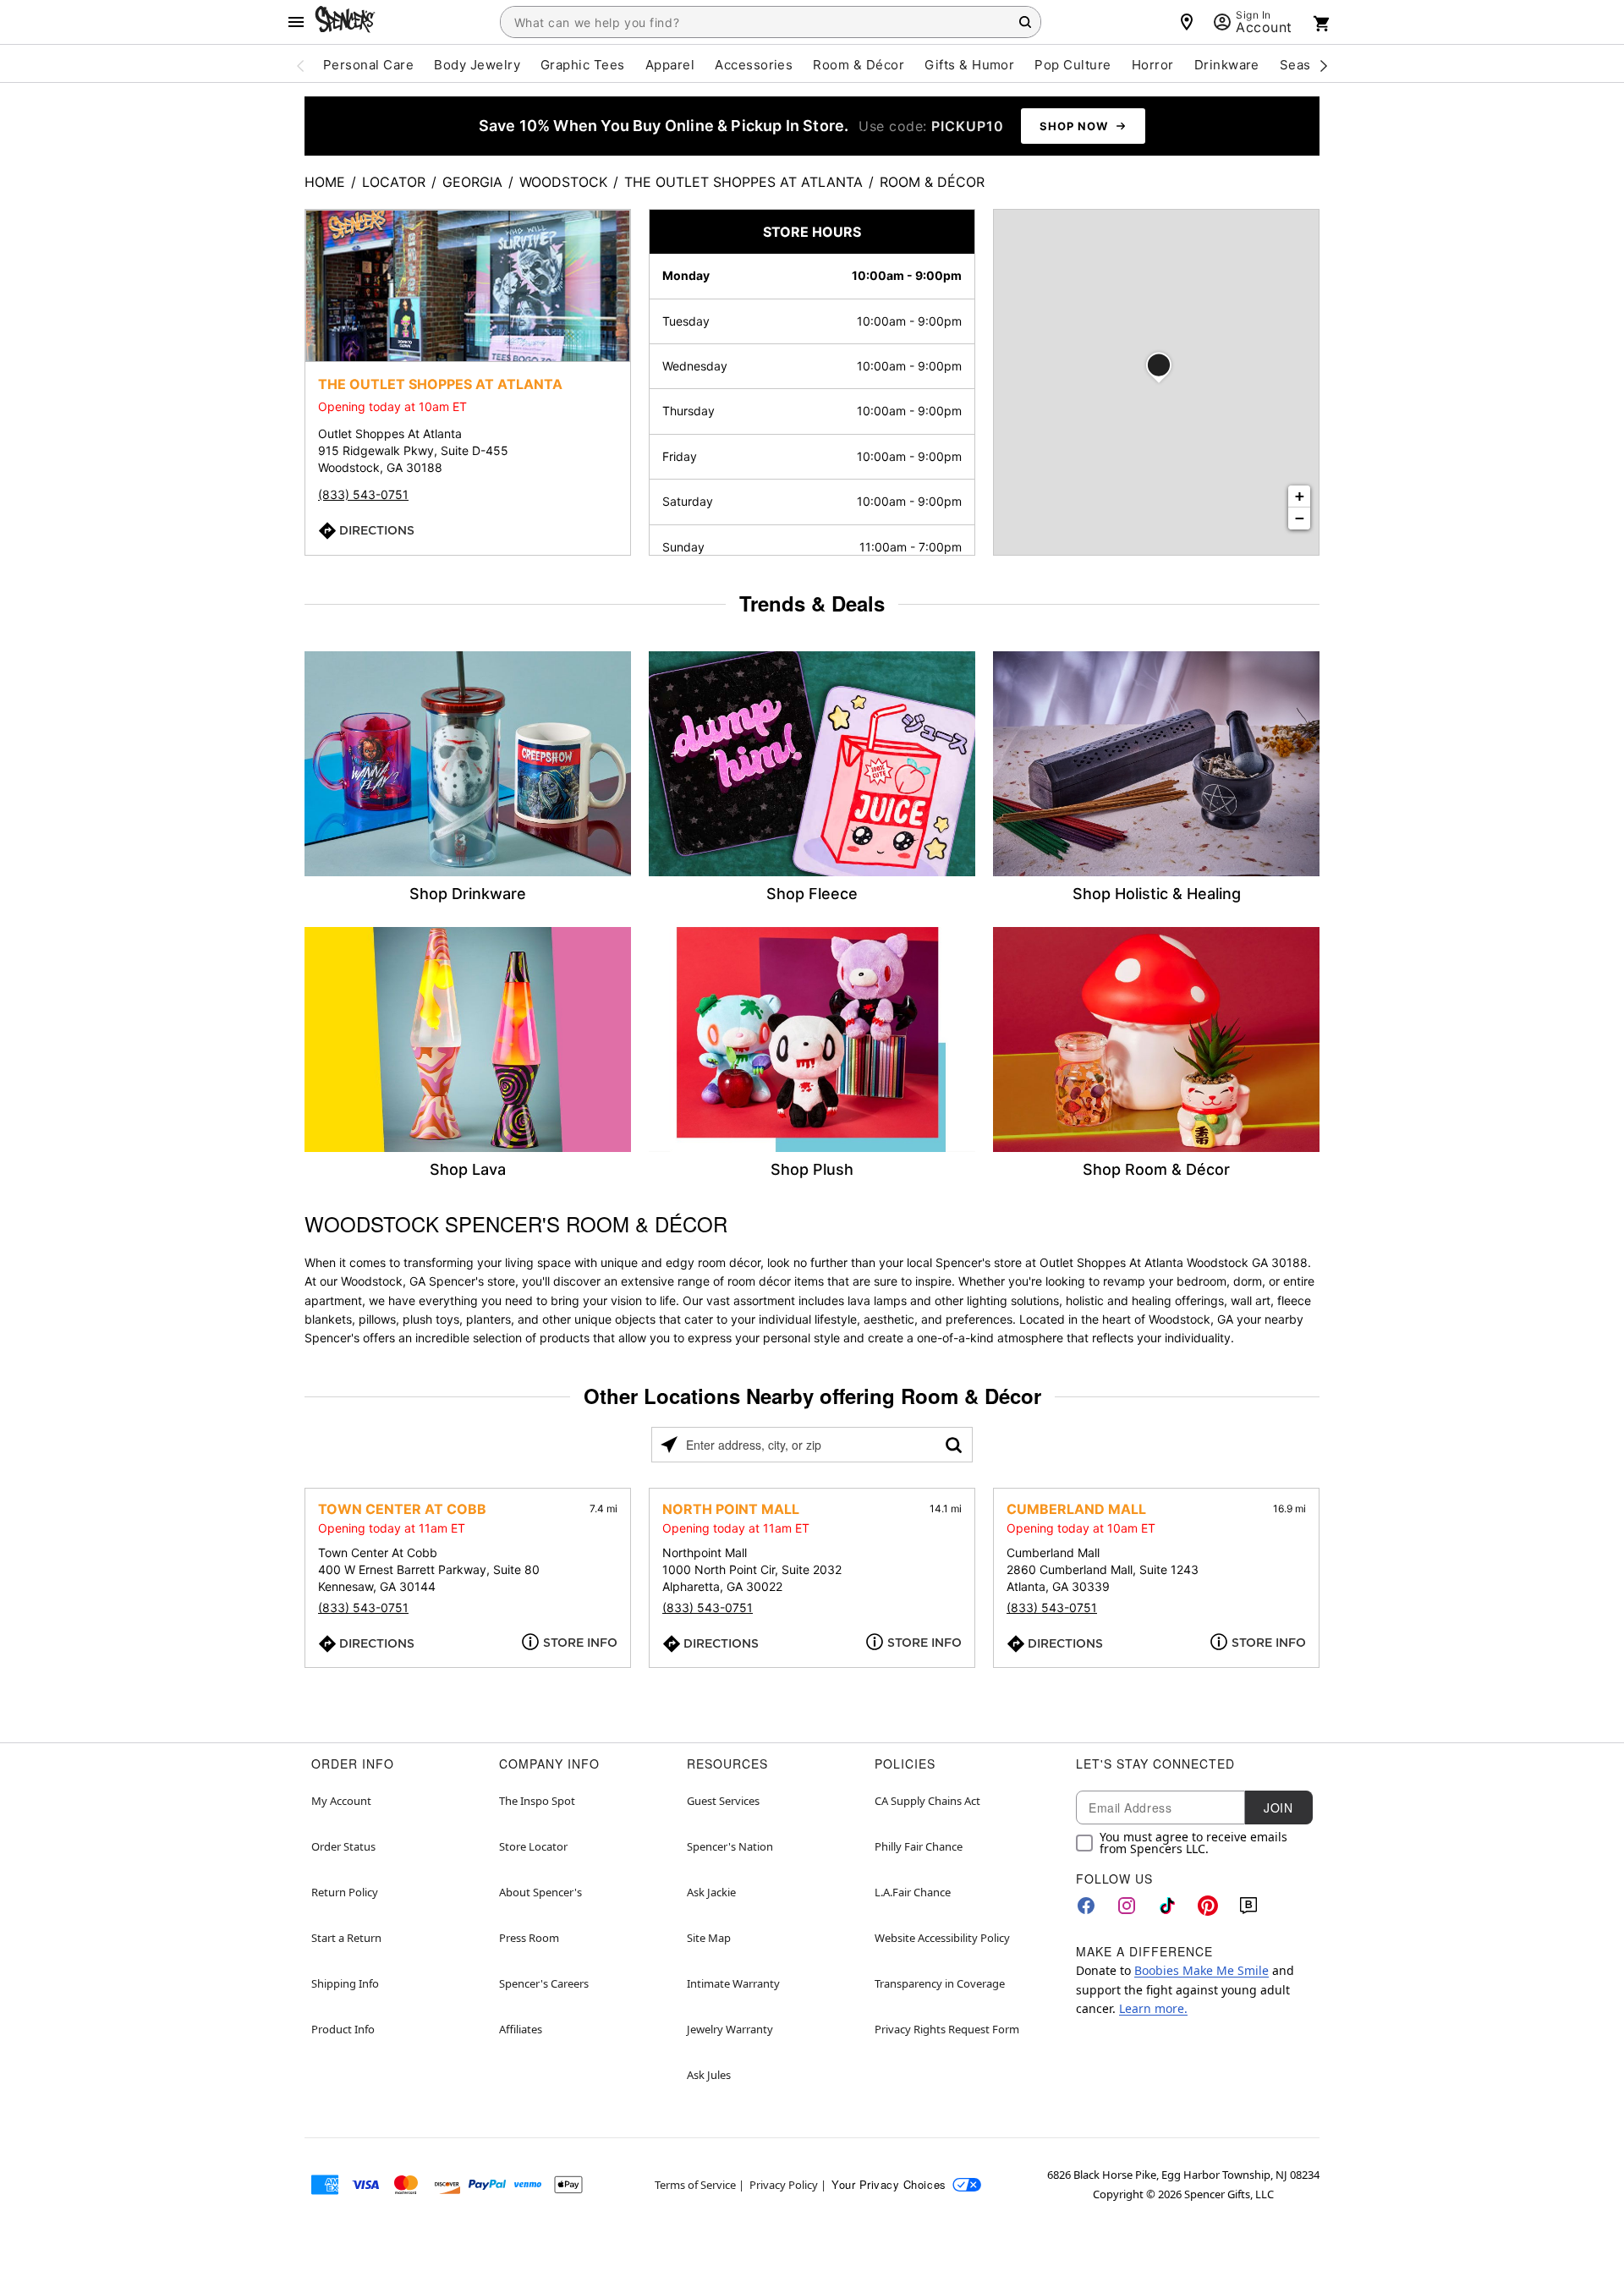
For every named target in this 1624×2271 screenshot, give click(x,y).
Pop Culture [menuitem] (1073, 65)
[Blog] (1248, 1906)
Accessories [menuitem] (754, 65)
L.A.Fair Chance (913, 1892)
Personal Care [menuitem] (368, 65)
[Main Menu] (296, 22)
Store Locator (533, 1846)
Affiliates (521, 2029)
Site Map (709, 1938)
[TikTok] (1167, 1906)
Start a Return (346, 1938)
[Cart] (1322, 24)
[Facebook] (1086, 1906)
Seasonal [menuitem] (1309, 65)
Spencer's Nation (730, 1846)
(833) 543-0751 (363, 494)
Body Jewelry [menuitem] (477, 65)
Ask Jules (709, 2075)
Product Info (343, 2029)
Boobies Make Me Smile (1202, 1970)
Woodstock (563, 182)
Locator (394, 182)
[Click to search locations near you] (669, 1445)
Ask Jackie (711, 1892)
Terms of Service (695, 2185)
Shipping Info (345, 1983)
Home (325, 182)
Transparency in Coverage (940, 1983)
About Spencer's (540, 1892)
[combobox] (771, 22)
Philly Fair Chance (919, 1846)
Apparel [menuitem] (670, 65)
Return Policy (345, 1892)
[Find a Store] (1187, 22)
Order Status (343, 1846)
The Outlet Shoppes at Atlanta (743, 182)
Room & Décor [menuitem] (859, 65)
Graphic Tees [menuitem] (583, 65)
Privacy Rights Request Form (947, 2029)
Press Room (529, 1938)
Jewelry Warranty (730, 2029)
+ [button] (1300, 496)
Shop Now (1074, 126)
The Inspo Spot (537, 1801)
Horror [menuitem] (1153, 65)
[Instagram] (1127, 1906)
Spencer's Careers (544, 1983)
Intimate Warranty (733, 1983)
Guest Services (723, 1801)
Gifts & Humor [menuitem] (969, 65)
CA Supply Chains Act (927, 1801)
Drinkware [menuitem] (1227, 65)
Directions (377, 530)
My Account (341, 1801)
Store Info (580, 1643)
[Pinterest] (1208, 1906)
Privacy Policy (784, 2185)
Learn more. (1153, 2008)
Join (1278, 1807)
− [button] (1300, 518)
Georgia (472, 182)
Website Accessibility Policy (942, 1938)
